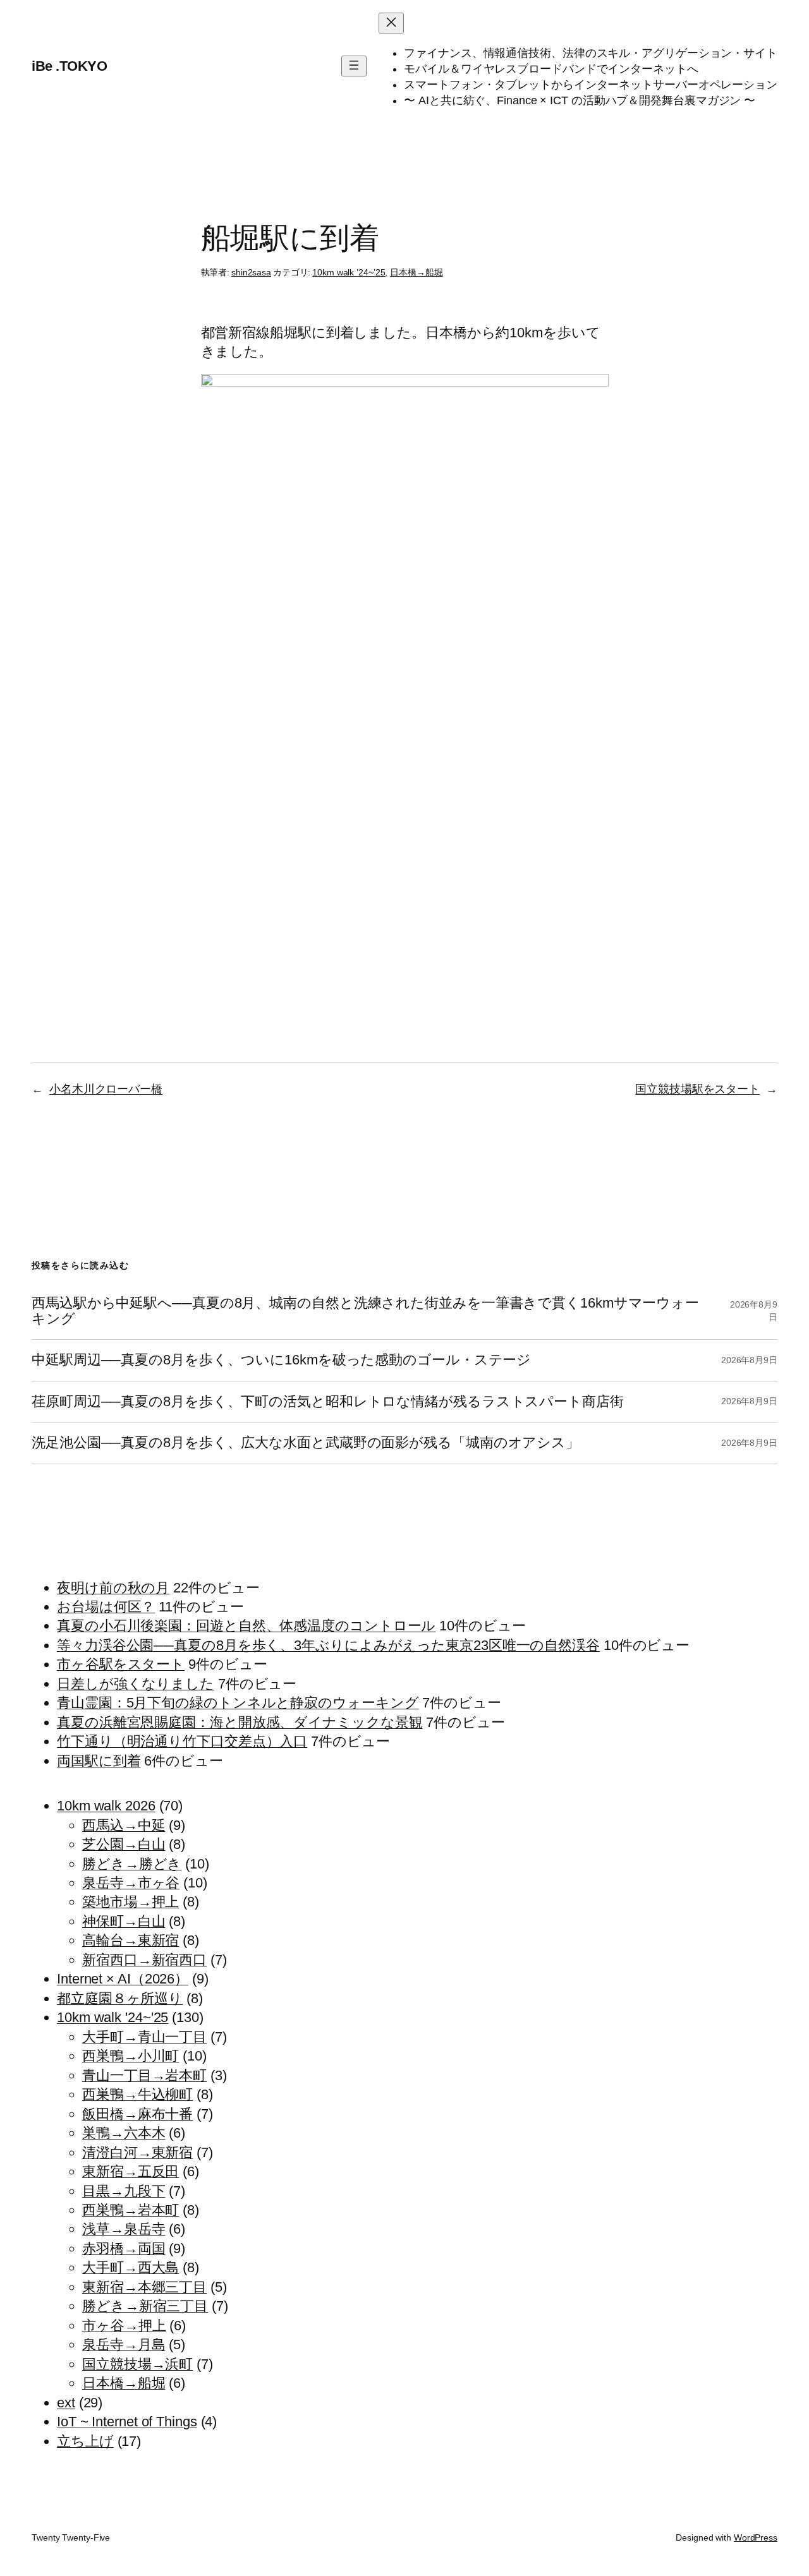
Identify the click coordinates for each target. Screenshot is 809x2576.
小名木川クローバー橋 (106, 1089)
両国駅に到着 (99, 1761)
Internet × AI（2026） (123, 1979)
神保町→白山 (124, 1921)
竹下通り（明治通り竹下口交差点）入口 (182, 1741)
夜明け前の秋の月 (113, 1588)
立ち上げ (85, 2441)
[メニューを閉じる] (391, 23)
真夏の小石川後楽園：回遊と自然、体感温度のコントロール (246, 1626)
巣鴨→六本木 (124, 2133)
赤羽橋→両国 (124, 2248)
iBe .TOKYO (69, 66)
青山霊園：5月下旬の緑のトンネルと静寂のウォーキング (238, 1703)
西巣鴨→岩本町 (131, 2210)
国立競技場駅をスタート (697, 1089)
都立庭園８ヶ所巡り (120, 1998)
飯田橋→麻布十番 (137, 2114)
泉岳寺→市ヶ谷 (131, 1883)
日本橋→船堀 (416, 272)
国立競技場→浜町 (137, 2364)
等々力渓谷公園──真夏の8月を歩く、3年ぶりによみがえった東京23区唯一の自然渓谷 (328, 1645)
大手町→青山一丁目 (144, 2037)
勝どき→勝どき (132, 1864)
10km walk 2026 (106, 1806)
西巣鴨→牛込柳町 (137, 2094)
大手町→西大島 (131, 2267)
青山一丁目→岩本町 (144, 2075)
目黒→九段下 (124, 2191)
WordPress (756, 2537)
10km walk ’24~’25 (349, 272)
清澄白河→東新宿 (137, 2152)
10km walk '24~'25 (113, 2017)
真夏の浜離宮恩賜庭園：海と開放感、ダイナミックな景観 (240, 1722)
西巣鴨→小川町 (131, 2056)
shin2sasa (251, 272)
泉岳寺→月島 (124, 2344)
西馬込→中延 (124, 1825)
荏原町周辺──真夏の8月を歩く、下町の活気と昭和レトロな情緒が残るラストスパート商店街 (328, 1402)
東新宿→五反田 (131, 2171)
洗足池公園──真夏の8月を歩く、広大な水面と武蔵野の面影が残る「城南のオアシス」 (306, 1443)
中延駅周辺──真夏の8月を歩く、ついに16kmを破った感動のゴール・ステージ (281, 1360)
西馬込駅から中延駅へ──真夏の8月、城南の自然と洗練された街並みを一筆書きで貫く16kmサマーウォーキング (365, 1311)
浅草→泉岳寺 (124, 2229)
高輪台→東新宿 (131, 1940)
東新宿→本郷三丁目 (144, 2287)
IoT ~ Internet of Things (127, 2422)
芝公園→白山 (124, 1844)
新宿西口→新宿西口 (144, 1960)
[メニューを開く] (354, 66)
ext (66, 2403)
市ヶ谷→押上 (124, 2326)
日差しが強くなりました (136, 1684)
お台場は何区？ (106, 1607)
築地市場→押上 (131, 1902)
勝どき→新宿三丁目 (145, 2306)
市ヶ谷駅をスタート (121, 1664)
